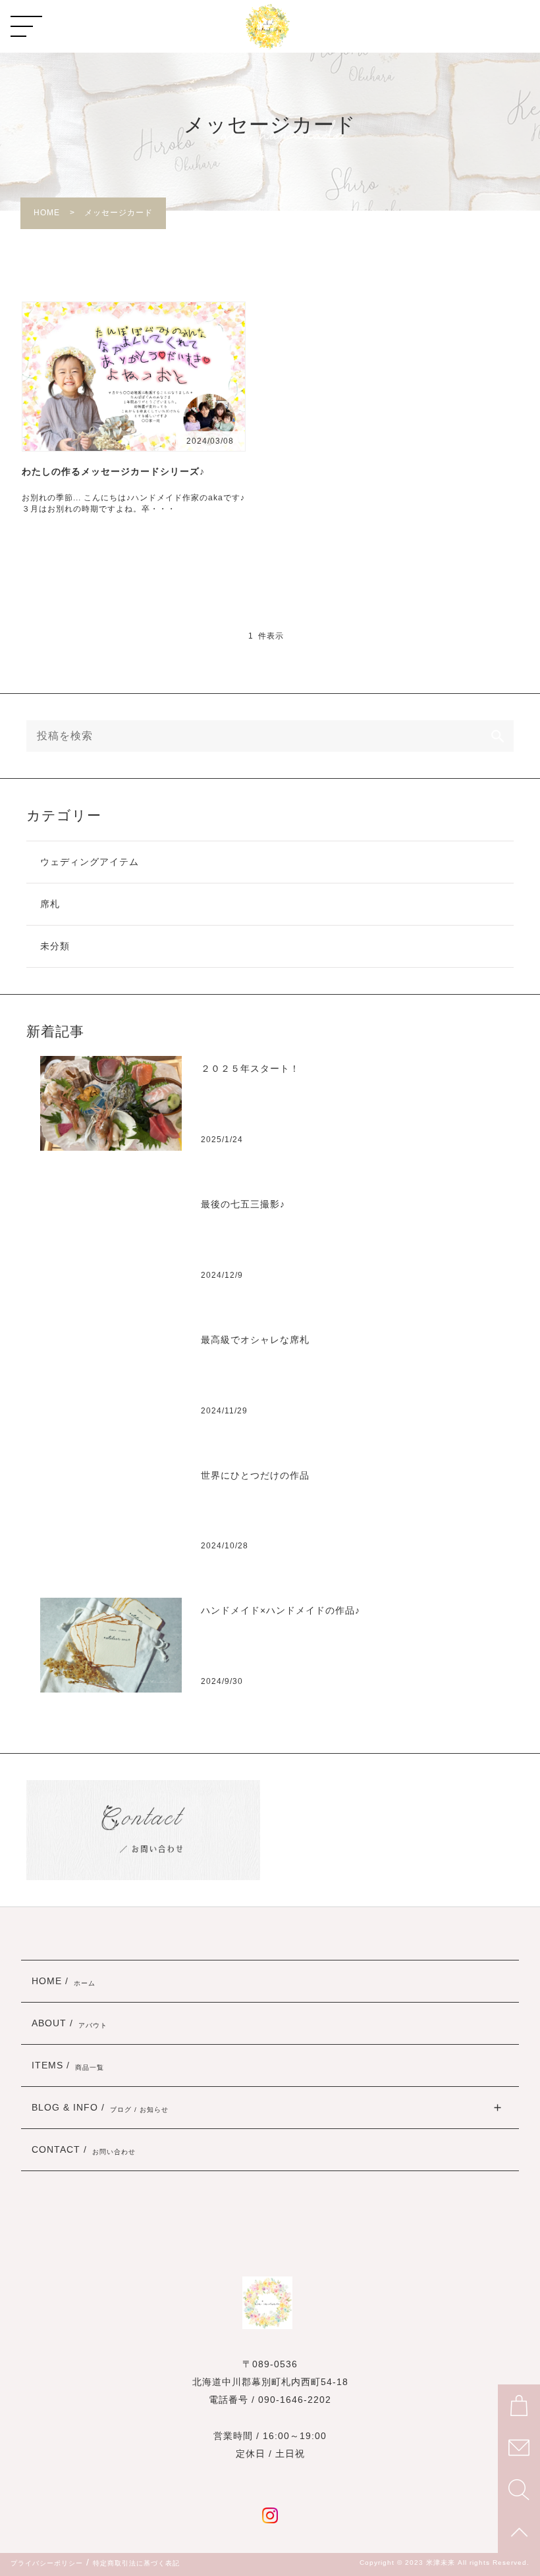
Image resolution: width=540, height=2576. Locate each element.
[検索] (498, 736)
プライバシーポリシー (47, 2563)
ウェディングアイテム (90, 862)
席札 (50, 904)
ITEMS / (68, 2066)
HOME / (64, 1982)
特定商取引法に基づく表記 (136, 2563)
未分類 (55, 946)
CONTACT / (84, 2150)
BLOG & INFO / (100, 2108)
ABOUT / (69, 2024)
